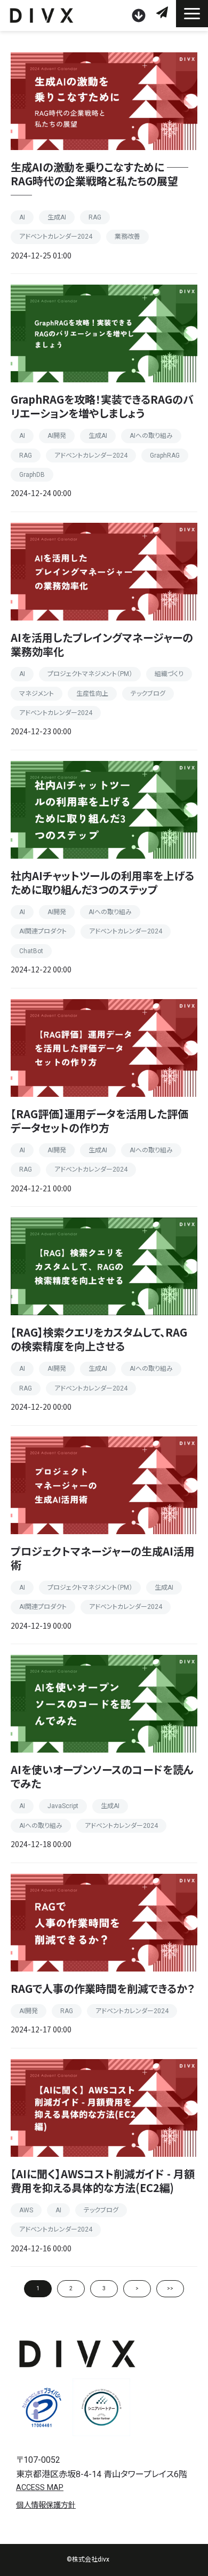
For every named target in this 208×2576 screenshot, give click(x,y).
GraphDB (32, 475)
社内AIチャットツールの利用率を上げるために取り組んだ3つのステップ (102, 882)
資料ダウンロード (140, 15)
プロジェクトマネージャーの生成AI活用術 (103, 1558)
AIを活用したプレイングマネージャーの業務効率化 (102, 644)
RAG (95, 217)
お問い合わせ (163, 13)
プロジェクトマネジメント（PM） (90, 674)
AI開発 (57, 436)
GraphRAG (165, 455)
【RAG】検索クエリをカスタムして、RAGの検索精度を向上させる (99, 1339)
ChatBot (31, 951)
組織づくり (169, 674)
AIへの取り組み (151, 436)
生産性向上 (92, 694)
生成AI (57, 217)
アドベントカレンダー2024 (56, 237)
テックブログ (148, 694)
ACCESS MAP (40, 2488)
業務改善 (127, 237)
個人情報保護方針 (46, 2505)
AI (22, 217)
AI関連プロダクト (43, 931)
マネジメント (37, 694)
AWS (26, 2210)
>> (170, 2288)
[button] (192, 14)
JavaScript (63, 1806)
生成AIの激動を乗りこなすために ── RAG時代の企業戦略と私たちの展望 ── (99, 181)
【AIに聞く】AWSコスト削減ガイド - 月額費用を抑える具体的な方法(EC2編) (103, 2181)
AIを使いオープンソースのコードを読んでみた (102, 1776)
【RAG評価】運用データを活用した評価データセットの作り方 (99, 1121)
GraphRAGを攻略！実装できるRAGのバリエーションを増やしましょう (102, 406)
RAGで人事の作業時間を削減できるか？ (103, 1988)
